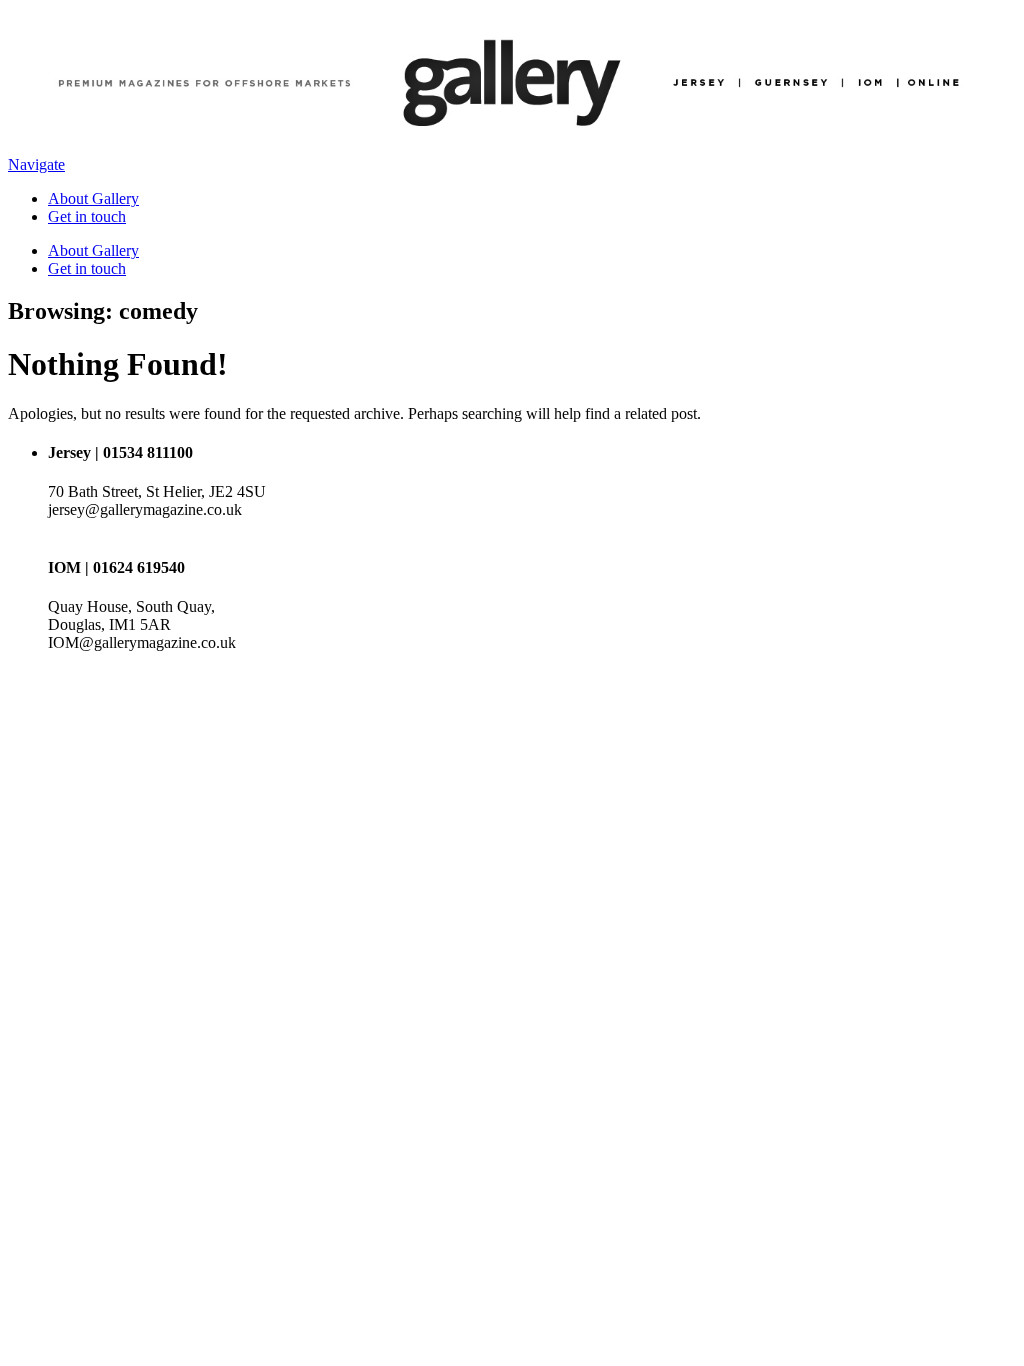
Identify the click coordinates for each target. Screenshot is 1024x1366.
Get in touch (87, 216)
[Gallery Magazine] (512, 146)
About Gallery (93, 198)
